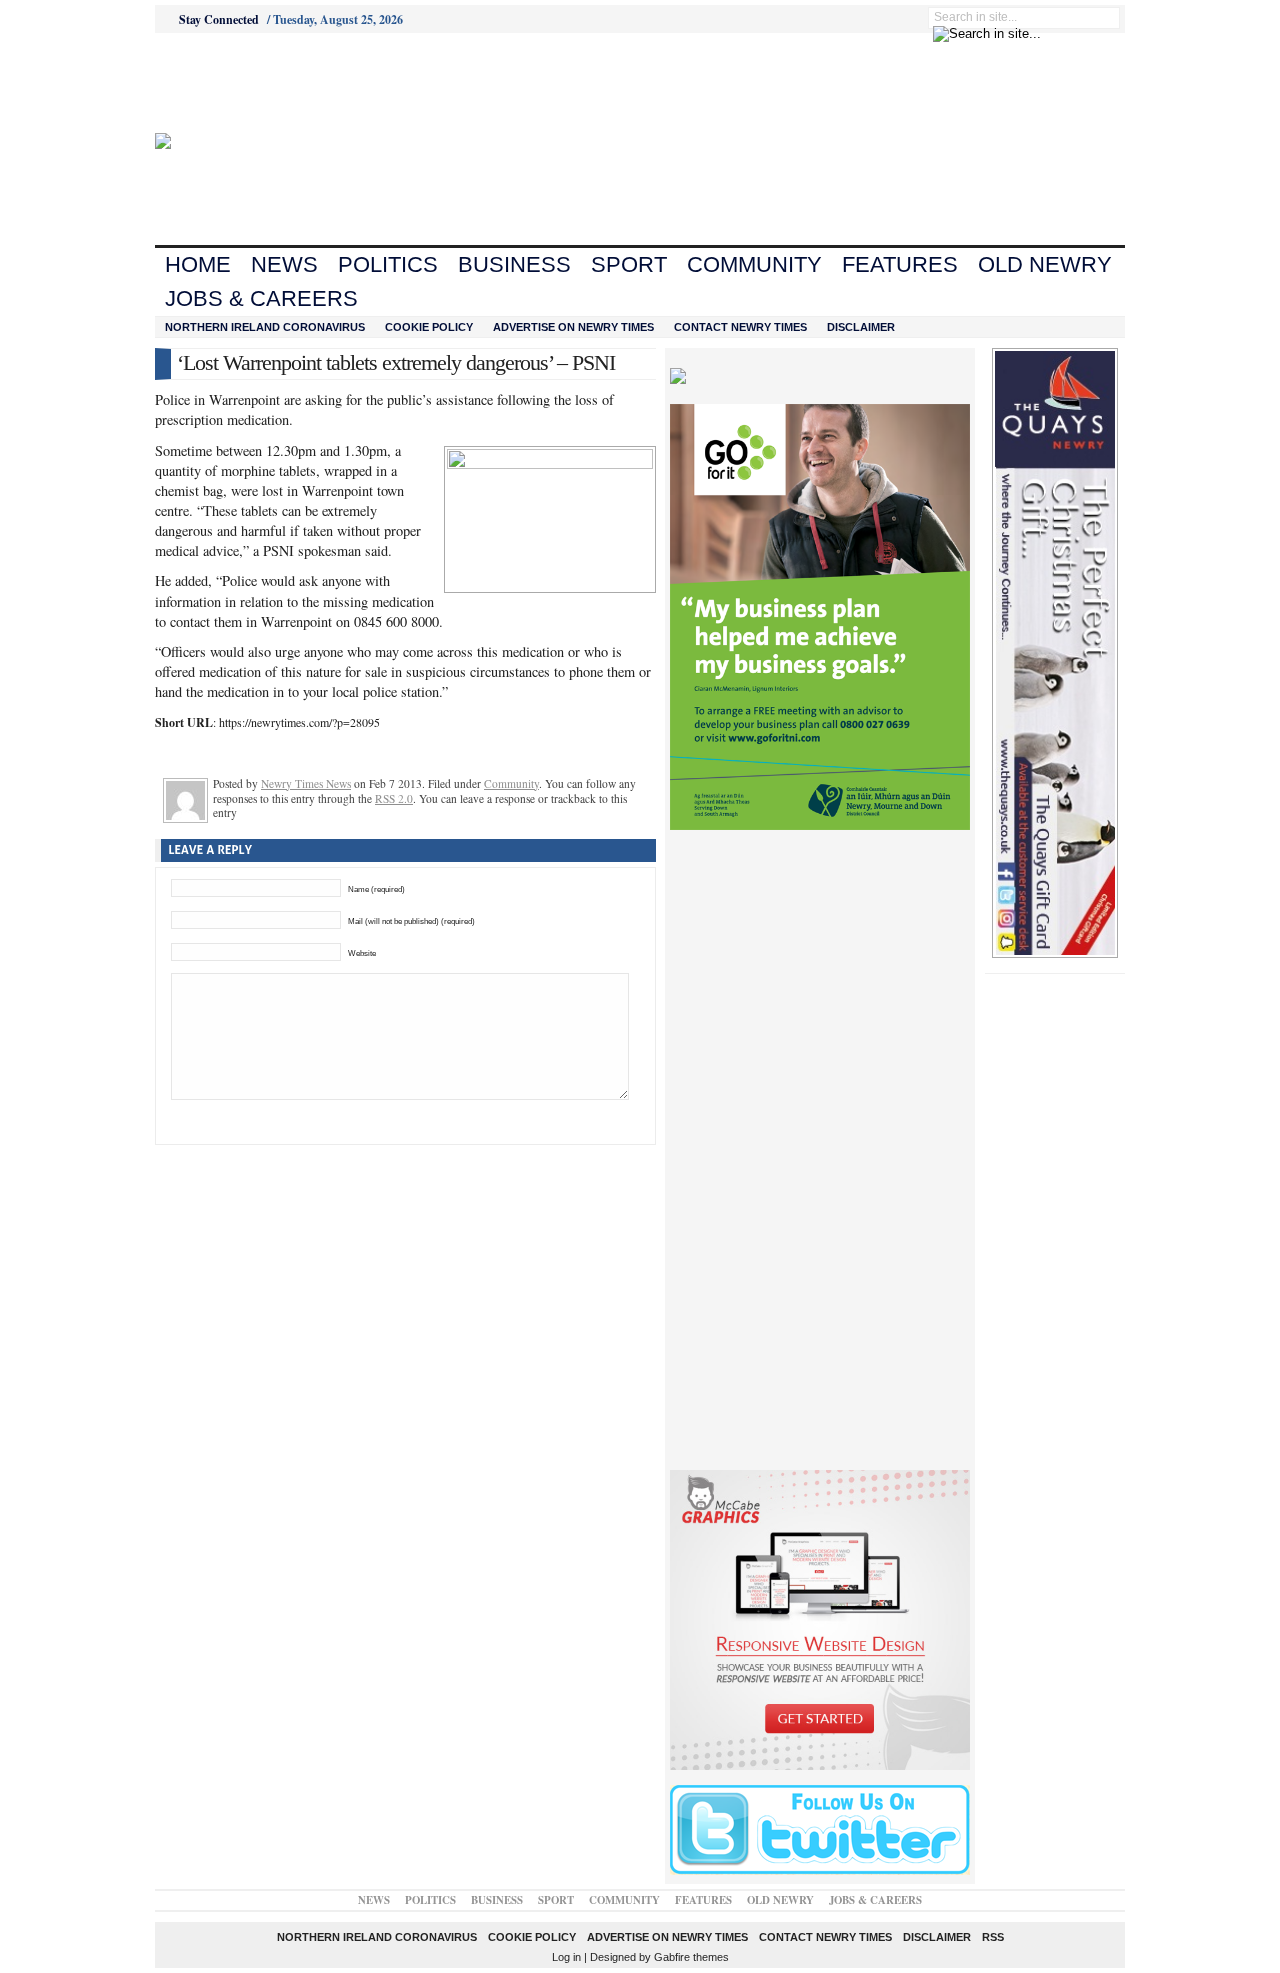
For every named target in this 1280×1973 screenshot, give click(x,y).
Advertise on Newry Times (573, 327)
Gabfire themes (691, 1957)
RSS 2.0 (394, 798)
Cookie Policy (429, 327)
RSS (993, 1937)
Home (198, 264)
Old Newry (1045, 264)
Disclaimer (861, 327)
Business (514, 264)
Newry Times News (306, 783)
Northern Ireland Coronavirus (265, 327)
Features (900, 264)
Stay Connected (219, 19)
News (284, 264)
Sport (629, 264)
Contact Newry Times (740, 327)
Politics (388, 264)
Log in (566, 1957)
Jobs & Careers (261, 298)
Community (754, 264)
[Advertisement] (266, 83)
